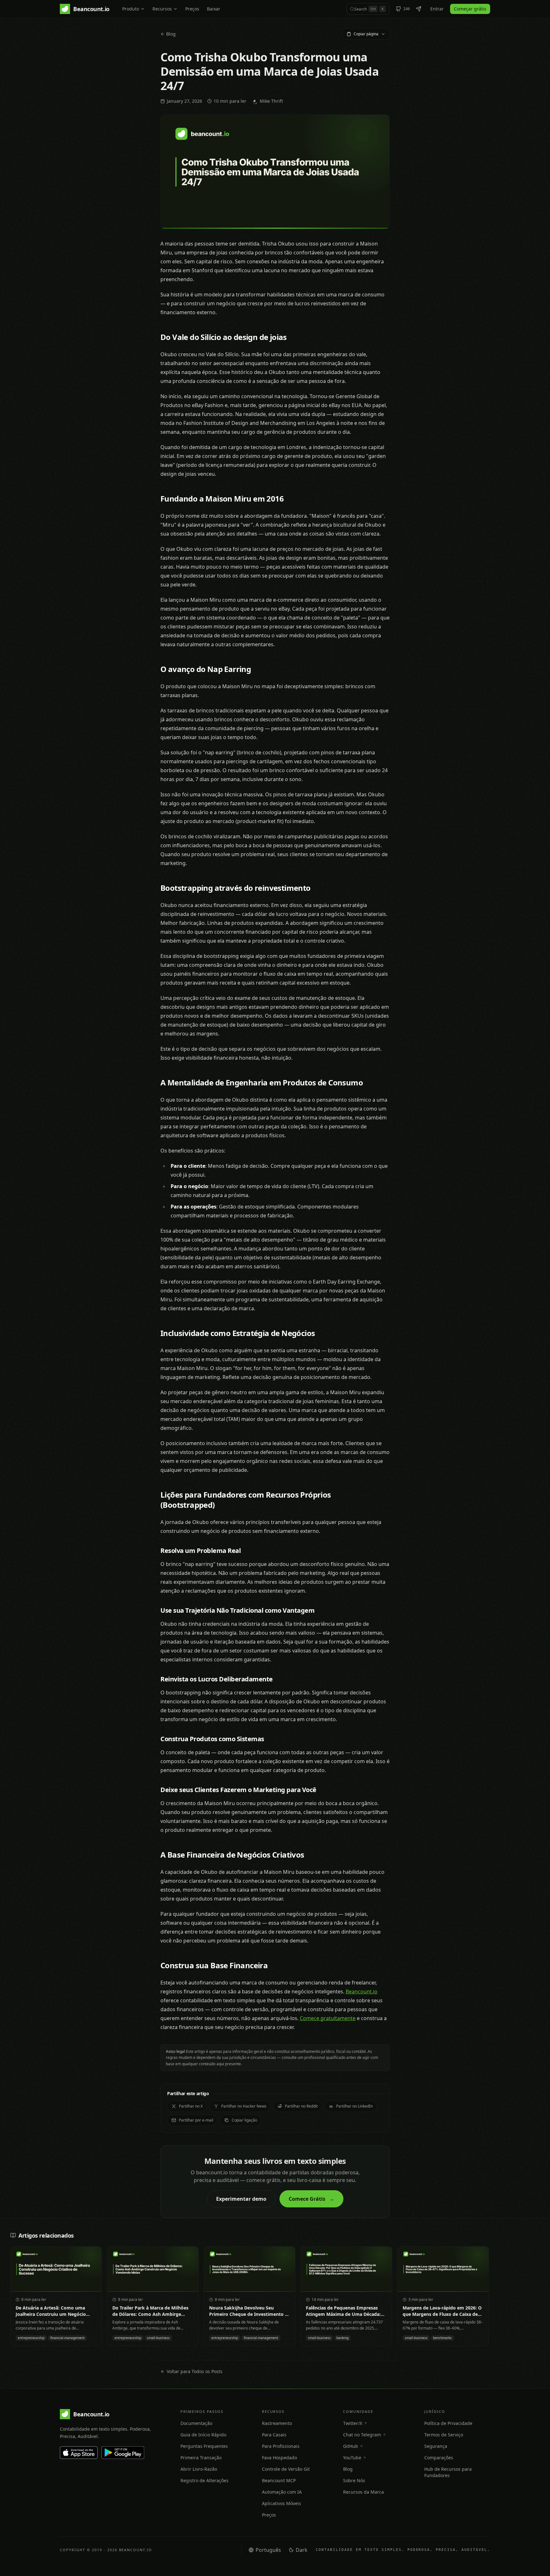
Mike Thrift (271, 101)
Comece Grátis (311, 2199)
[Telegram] (419, 9)
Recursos (162, 9)
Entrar (437, 9)
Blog (171, 34)
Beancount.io (362, 1991)
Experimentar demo (241, 2199)
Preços (192, 9)
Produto (131, 9)
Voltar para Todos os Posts (195, 2371)
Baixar (214, 9)
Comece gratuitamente (328, 2018)
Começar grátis (470, 9)
